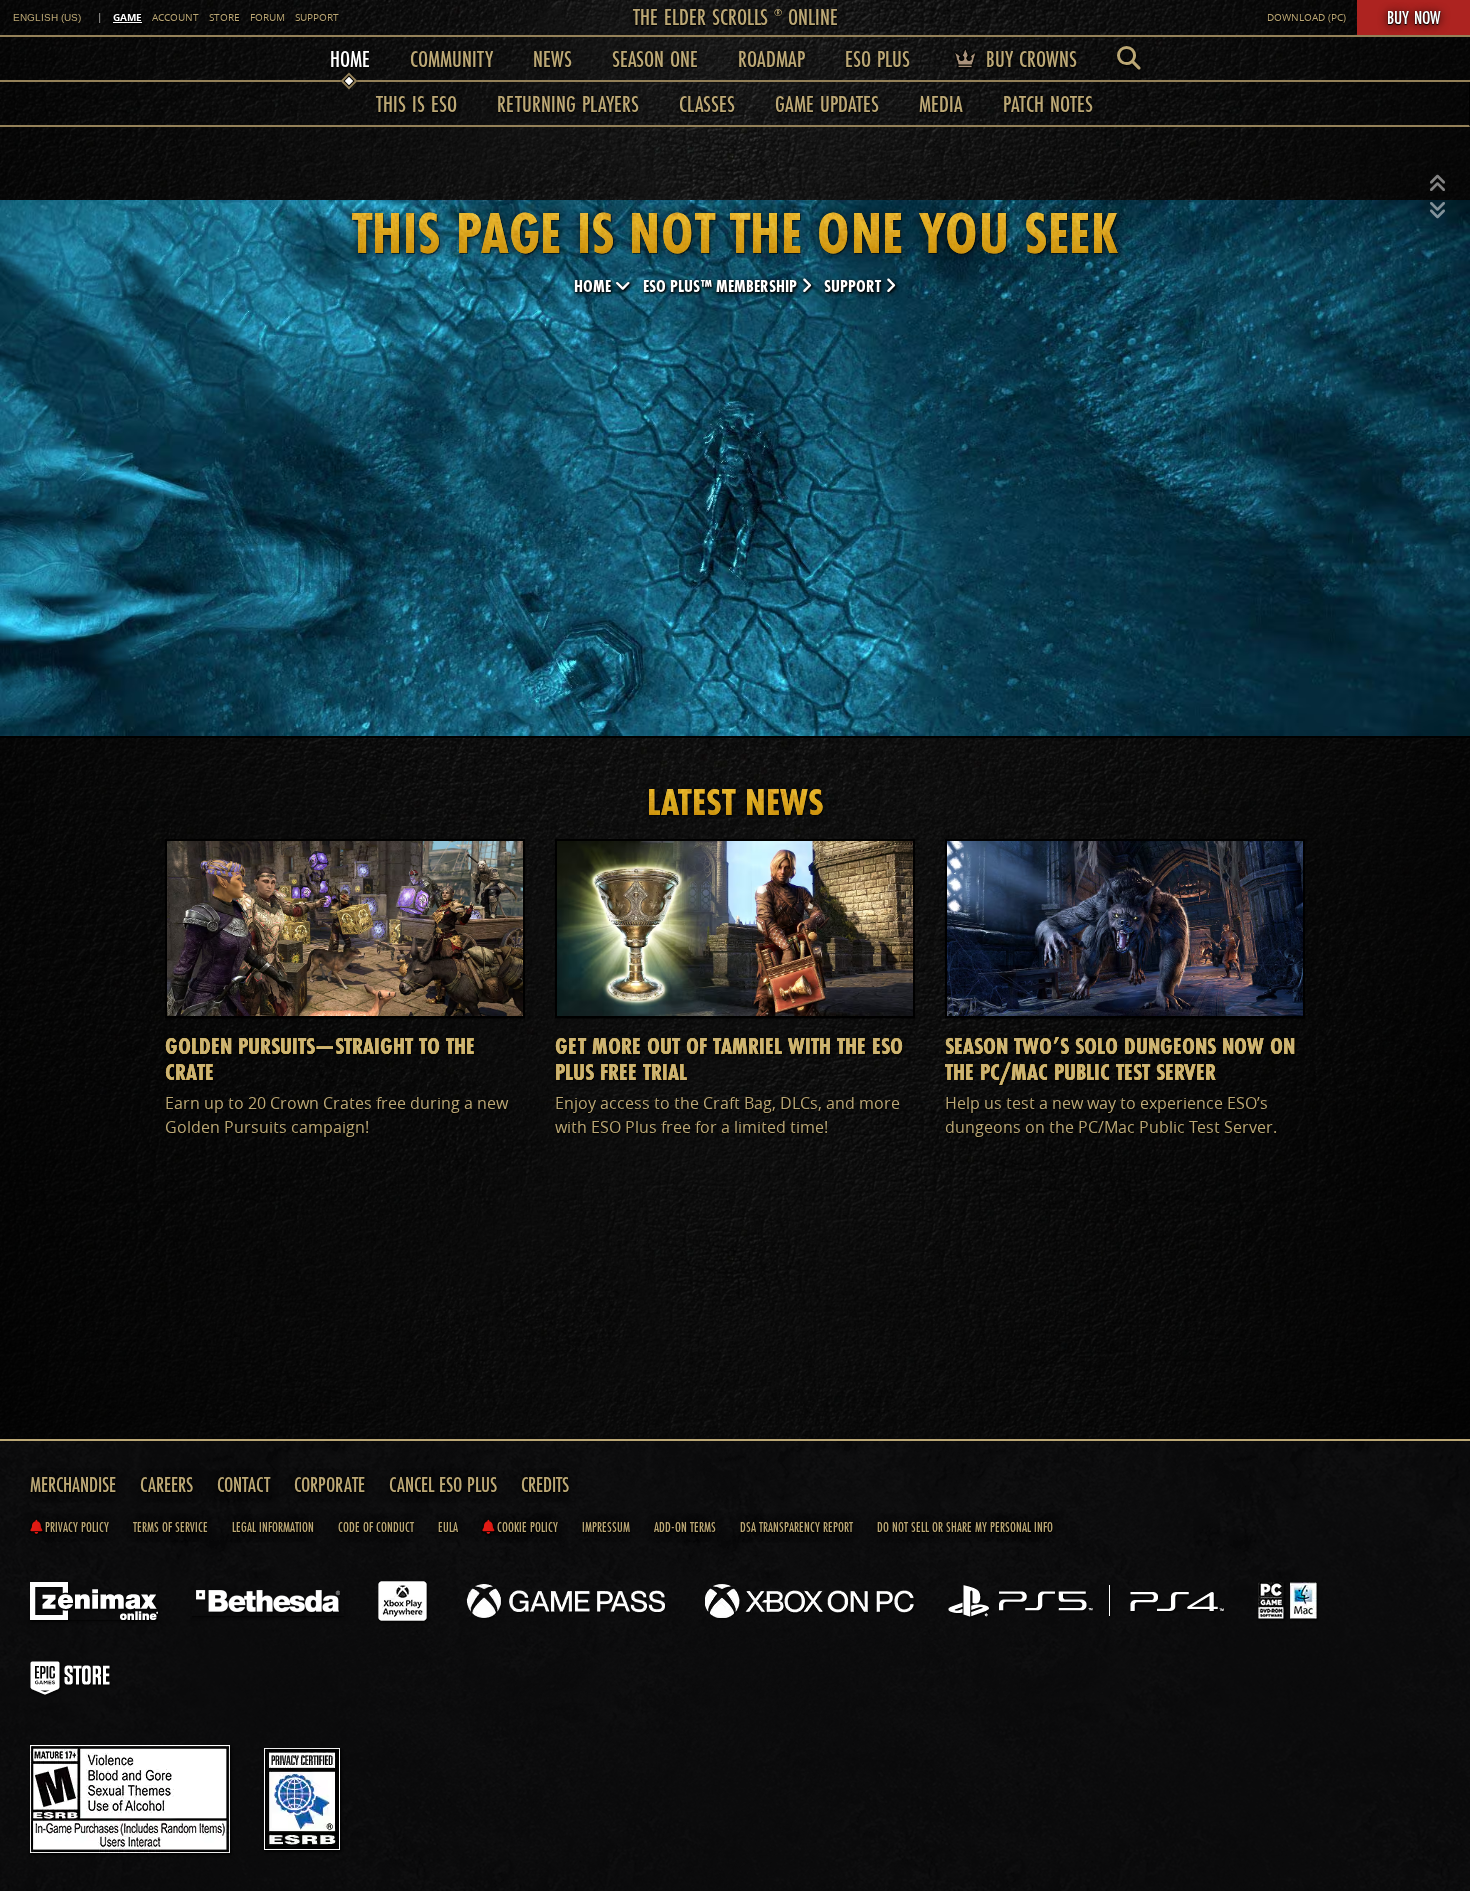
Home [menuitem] (350, 58)
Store (224, 17)
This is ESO (416, 103)
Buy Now (1413, 17)
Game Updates (827, 103)
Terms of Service (170, 1527)
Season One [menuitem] (655, 58)
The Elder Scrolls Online (735, 16)
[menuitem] (1129, 58)
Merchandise (73, 1484)
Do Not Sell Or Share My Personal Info (965, 1527)
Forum (267, 17)
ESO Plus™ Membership (722, 285)
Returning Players (568, 103)
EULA (448, 1527)
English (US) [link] (47, 17)
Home (594, 285)
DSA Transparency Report (796, 1527)
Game (127, 17)
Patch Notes (1048, 103)
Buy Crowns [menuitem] (1028, 58)
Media (941, 103)
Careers (166, 1484)
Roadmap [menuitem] (771, 58)
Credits (545, 1484)
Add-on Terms (685, 1527)
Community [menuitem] (451, 58)
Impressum (606, 1527)
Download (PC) (1306, 17)
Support (317, 17)
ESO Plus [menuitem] (877, 58)
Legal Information (273, 1527)
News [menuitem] (552, 58)
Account (175, 17)
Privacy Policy (75, 1527)
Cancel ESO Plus (443, 1484)
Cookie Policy (526, 1527)
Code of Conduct (376, 1527)
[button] (1438, 184)
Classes (707, 103)
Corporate (329, 1484)
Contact (243, 1484)
